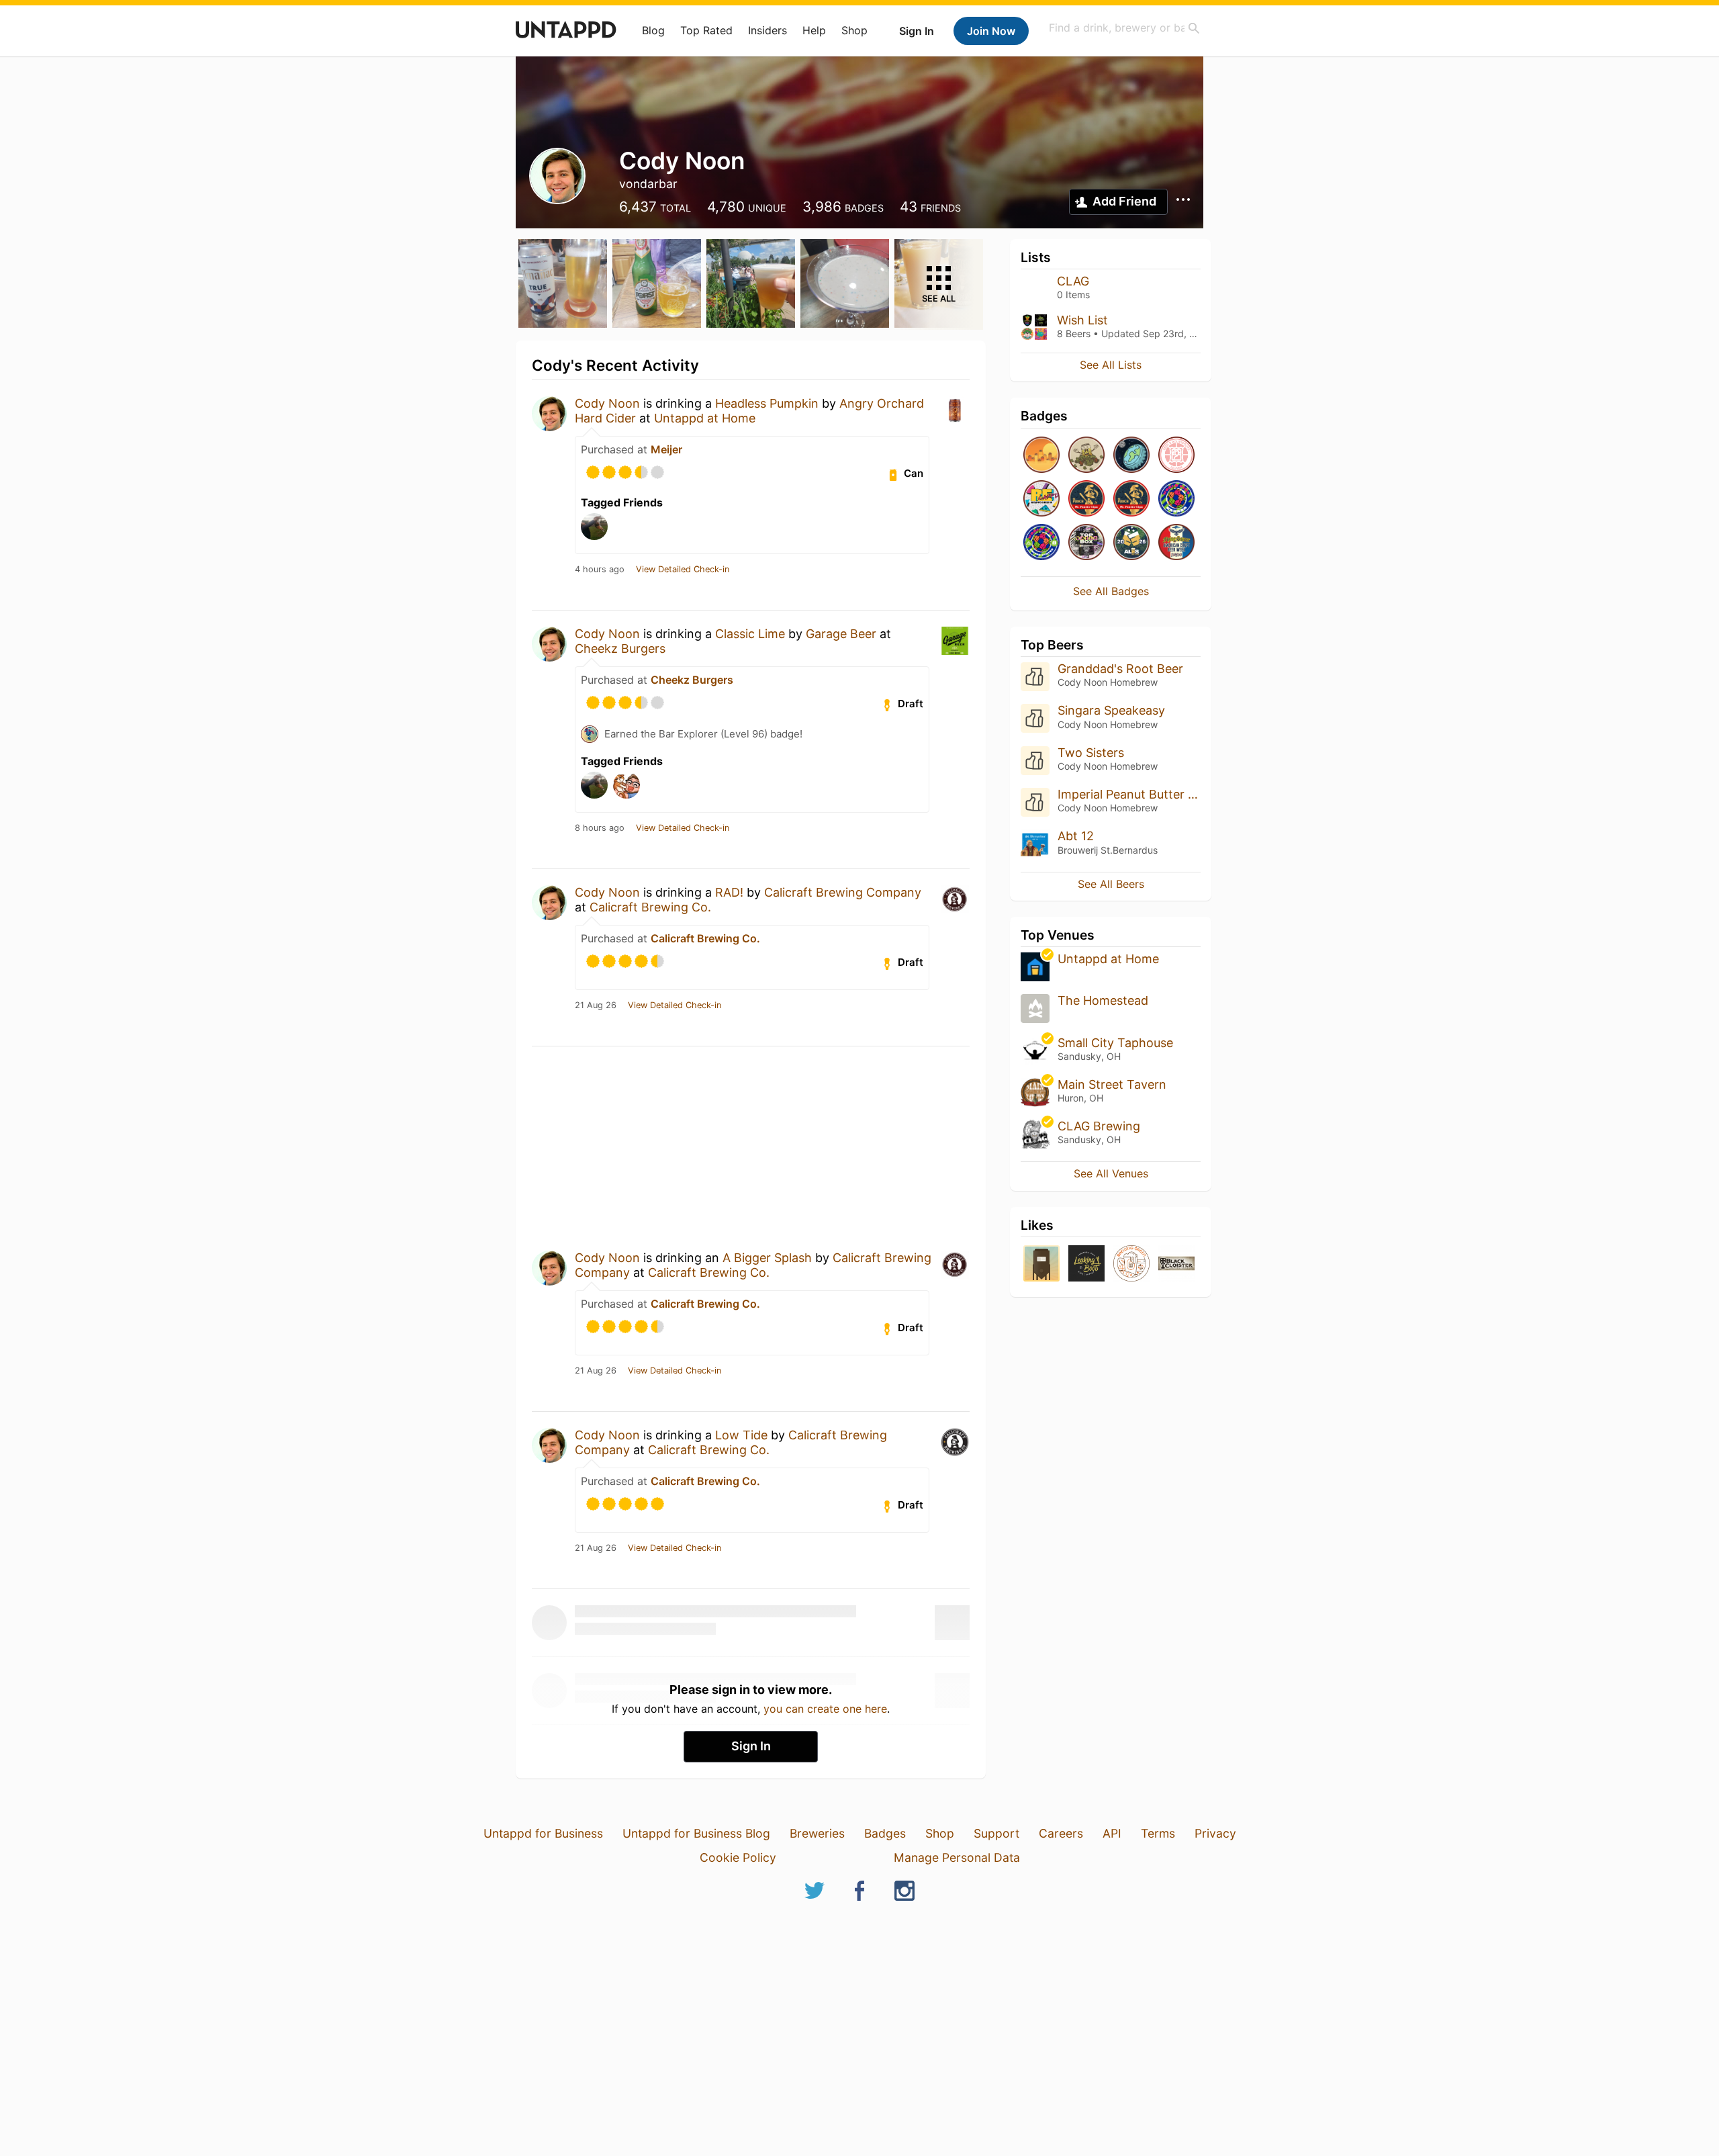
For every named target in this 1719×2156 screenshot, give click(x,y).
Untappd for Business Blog (696, 1833)
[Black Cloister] (1176, 1264)
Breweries (817, 1833)
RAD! (729, 892)
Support (996, 1833)
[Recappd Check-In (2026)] (1041, 499)
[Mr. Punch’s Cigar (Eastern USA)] (1086, 499)
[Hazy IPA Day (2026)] (1041, 456)
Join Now (991, 31)
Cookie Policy (738, 1857)
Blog (653, 30)
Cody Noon (607, 403)
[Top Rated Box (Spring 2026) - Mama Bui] (1086, 543)
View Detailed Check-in (683, 570)
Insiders (768, 30)
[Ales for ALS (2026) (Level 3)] (1131, 543)
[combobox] (1125, 28)
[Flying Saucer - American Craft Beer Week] (1176, 543)
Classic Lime (750, 634)
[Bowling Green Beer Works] (1131, 1264)
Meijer (666, 449)
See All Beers (1111, 884)
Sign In (917, 31)
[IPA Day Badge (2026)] (1086, 456)
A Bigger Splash (767, 1258)
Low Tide (741, 1435)
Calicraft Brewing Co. (650, 907)
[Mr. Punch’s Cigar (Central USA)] (1131, 499)
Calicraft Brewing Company (843, 892)
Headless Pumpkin (767, 403)
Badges (885, 1833)
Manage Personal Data (957, 1857)
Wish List (1082, 320)
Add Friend (1124, 201)
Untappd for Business (543, 1833)
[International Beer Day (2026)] (1131, 456)
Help (814, 30)
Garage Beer (843, 634)
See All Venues (1111, 1173)
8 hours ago (600, 828)
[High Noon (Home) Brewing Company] (1041, 1264)
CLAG (1073, 281)
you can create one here (825, 1709)
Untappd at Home (705, 418)
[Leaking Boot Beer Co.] (1086, 1264)
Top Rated (706, 30)
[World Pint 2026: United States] (1041, 543)
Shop (854, 30)
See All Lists (1111, 365)
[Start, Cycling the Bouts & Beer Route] (1176, 456)
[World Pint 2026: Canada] (1176, 499)
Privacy (1215, 1833)
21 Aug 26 (596, 1005)
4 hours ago (600, 570)
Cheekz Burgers (620, 648)
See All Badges (1111, 591)
